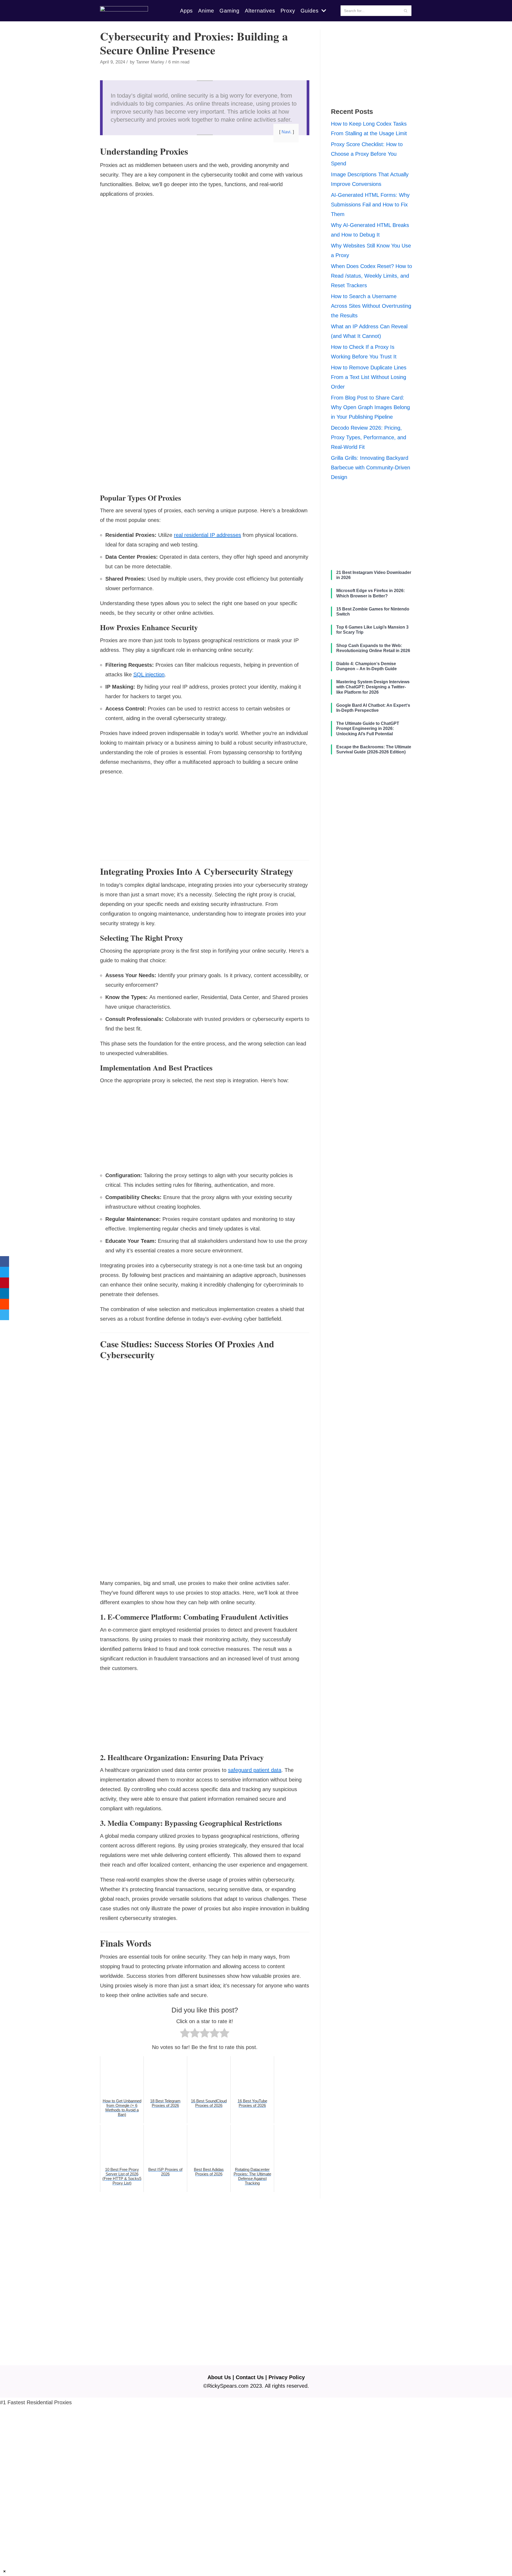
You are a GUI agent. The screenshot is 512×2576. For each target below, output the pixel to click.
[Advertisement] (205, 241)
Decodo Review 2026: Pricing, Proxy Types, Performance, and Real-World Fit (369, 437)
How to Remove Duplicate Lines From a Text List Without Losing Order (369, 377)
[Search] (405, 11)
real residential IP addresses (207, 535)
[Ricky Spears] (124, 11)
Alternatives (260, 11)
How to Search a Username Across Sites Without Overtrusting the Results (371, 306)
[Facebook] (5, 1261)
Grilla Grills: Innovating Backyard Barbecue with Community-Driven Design (371, 468)
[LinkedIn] (5, 1293)
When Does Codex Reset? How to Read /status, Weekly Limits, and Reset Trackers (371, 276)
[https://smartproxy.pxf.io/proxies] (256, 2484)
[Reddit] (5, 1304)
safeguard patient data (255, 1770)
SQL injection (149, 674)
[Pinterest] (5, 1283)
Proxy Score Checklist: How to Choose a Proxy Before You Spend (367, 154)
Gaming (229, 11)
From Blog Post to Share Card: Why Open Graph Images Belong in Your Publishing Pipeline (370, 407)
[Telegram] (5, 1315)
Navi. (287, 132)
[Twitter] (5, 1272)
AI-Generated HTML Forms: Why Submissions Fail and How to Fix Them (370, 205)
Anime (206, 11)
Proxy (288, 11)
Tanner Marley (150, 62)
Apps (186, 11)
